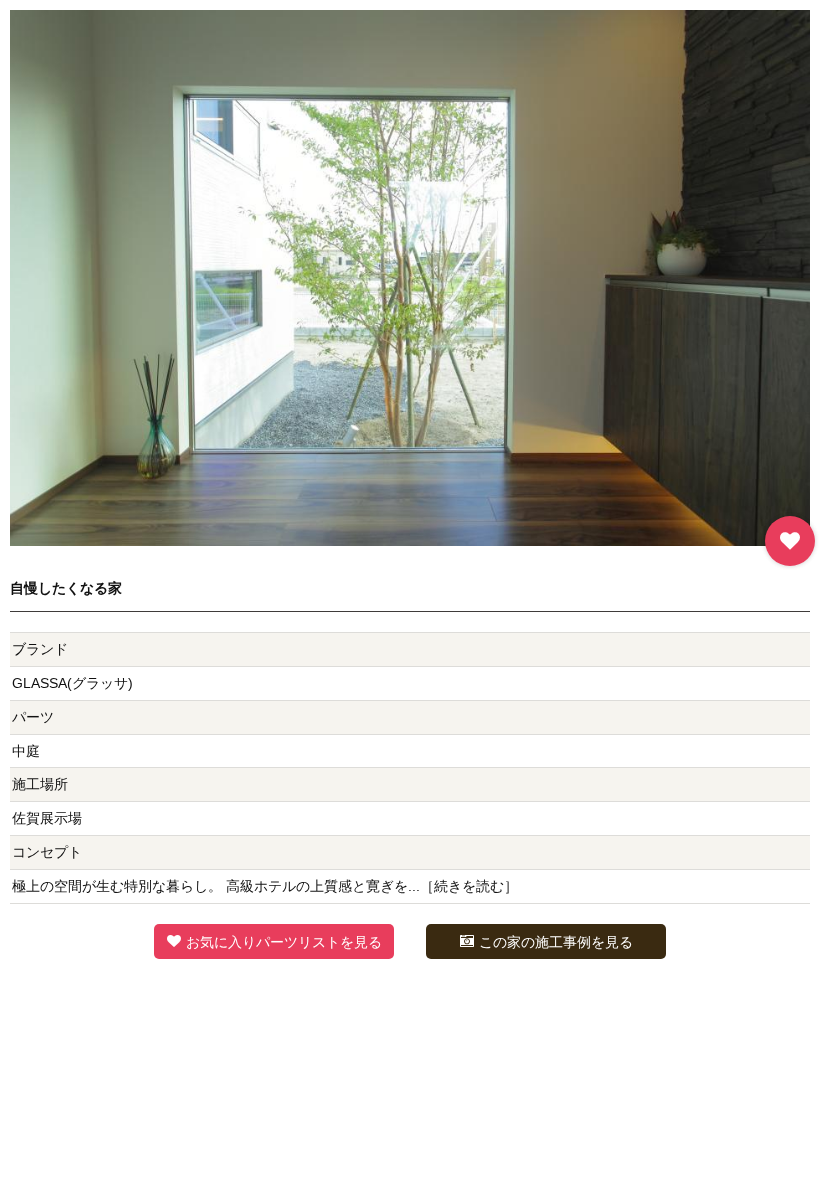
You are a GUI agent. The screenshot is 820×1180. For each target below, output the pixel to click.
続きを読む (469, 886)
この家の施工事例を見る (556, 942)
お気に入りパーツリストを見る (284, 942)
